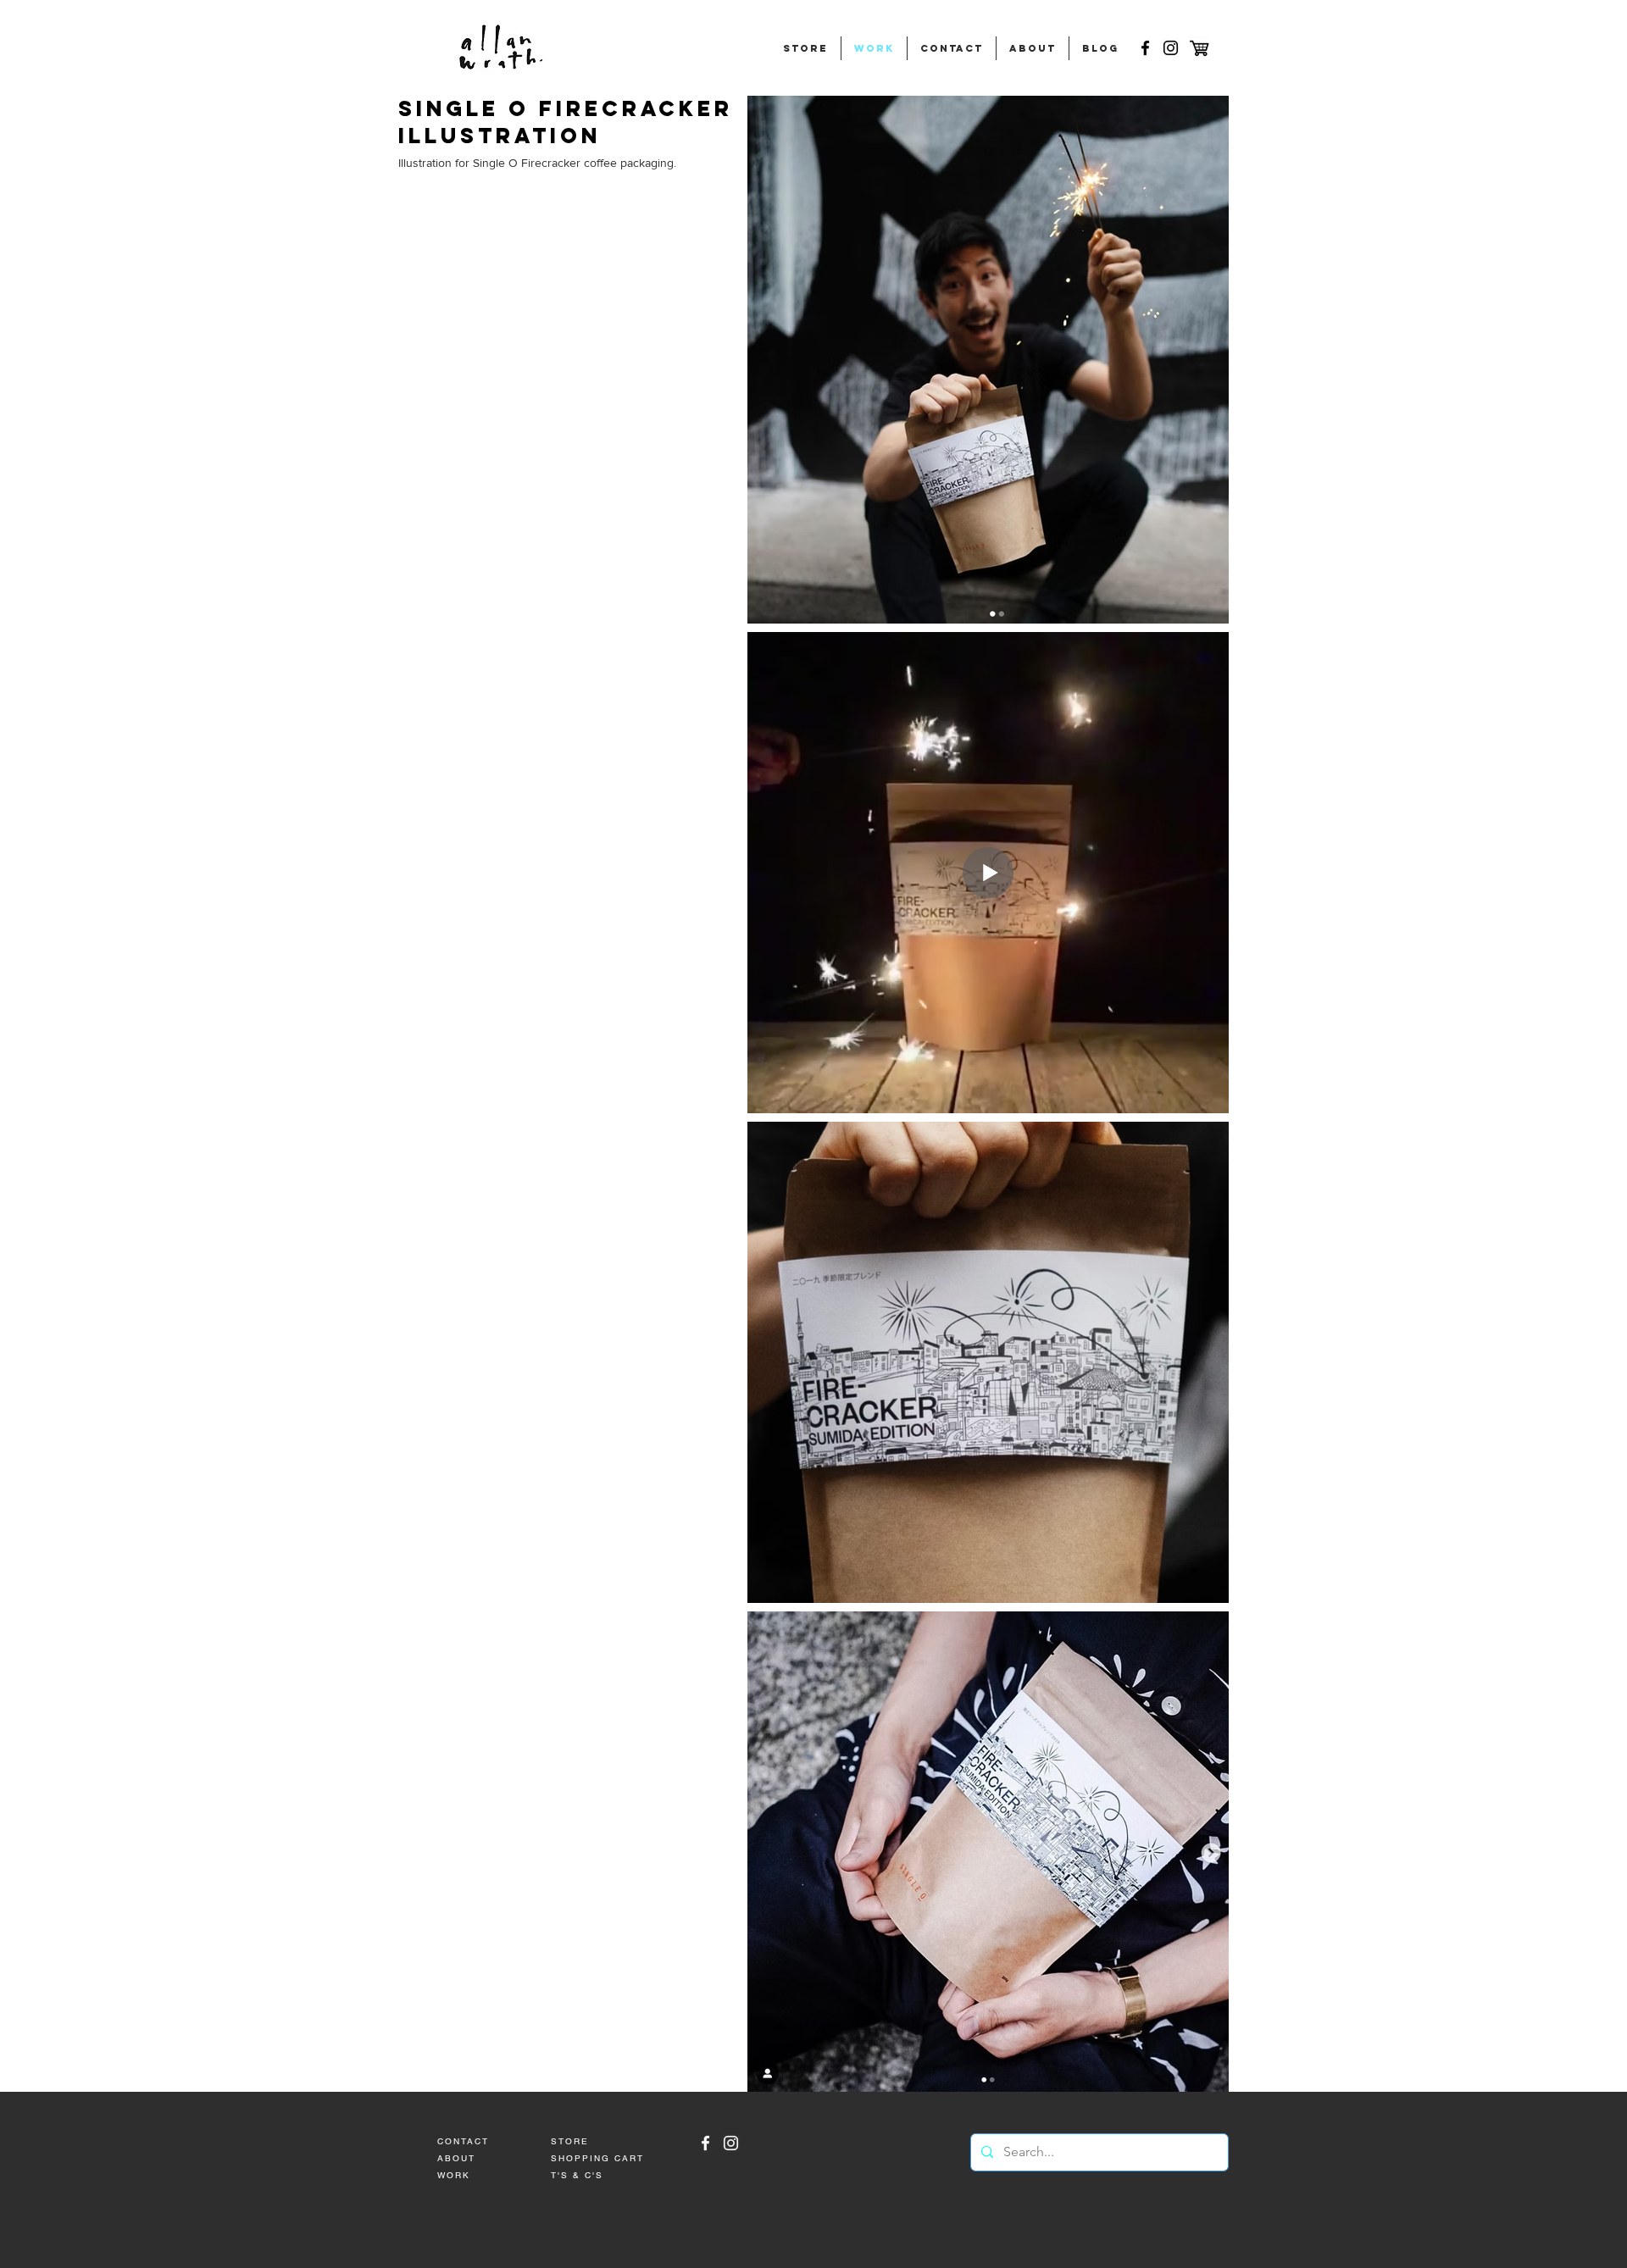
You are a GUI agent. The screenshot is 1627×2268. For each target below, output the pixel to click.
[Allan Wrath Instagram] (731, 2143)
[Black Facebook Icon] (1145, 48)
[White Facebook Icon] (705, 2143)
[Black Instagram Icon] (1171, 48)
